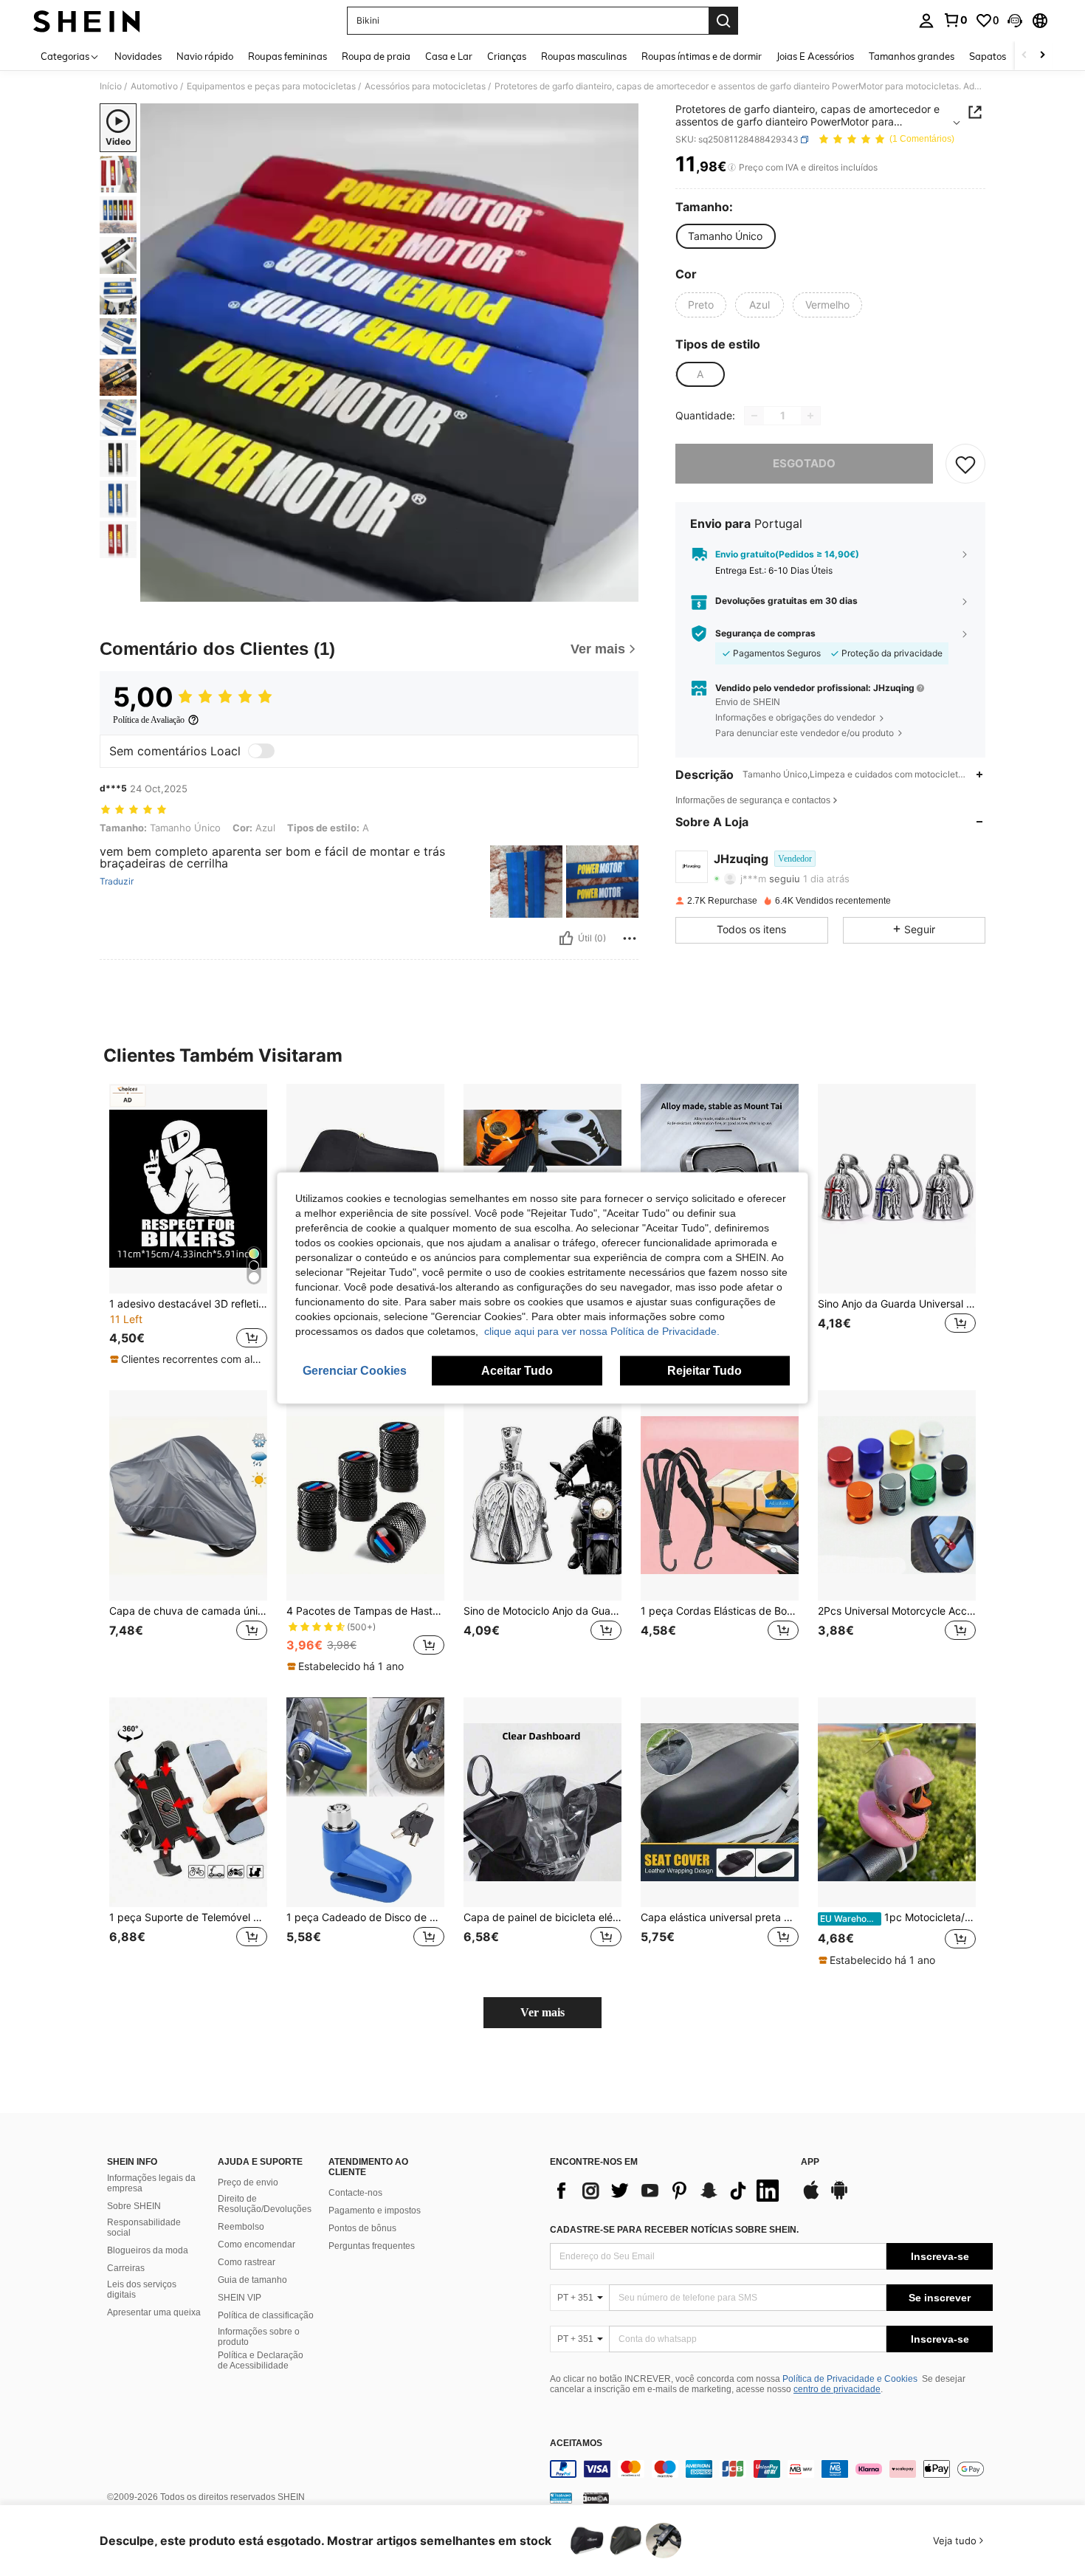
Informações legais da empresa (151, 2183)
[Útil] (566, 938)
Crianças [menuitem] (507, 56)
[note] (188, 1359)
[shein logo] (87, 21)
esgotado (804, 463)
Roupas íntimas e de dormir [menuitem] (702, 56)
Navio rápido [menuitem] (205, 56)
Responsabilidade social (144, 2228)
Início (111, 86)
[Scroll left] (1024, 56)
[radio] (725, 236)
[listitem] (188, 1226)
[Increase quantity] (810, 416)
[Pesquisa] (723, 21)
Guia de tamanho (252, 2280)
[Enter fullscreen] (623, 590)
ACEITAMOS (576, 2443)
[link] (955, 20)
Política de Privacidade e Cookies (850, 2379)
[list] (668, 2191)
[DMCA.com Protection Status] (596, 2498)
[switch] (261, 751)
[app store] (811, 2197)
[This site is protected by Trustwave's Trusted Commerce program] (561, 2498)
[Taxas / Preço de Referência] (732, 168)
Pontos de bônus (362, 2228)
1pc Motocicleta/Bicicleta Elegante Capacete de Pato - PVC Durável (898, 1917)
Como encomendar (256, 2244)
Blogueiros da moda (148, 2250)
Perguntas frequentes (372, 2246)
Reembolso (241, 2227)
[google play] (839, 2197)
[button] (1015, 21)
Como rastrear (247, 2262)
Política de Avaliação (149, 720)
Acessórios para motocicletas (425, 86)
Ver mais (542, 2012)
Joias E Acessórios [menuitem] (815, 56)
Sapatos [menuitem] (988, 56)
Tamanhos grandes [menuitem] (912, 56)
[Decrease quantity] (754, 416)
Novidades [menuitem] (138, 56)
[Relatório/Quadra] (630, 938)
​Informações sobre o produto (259, 2337)
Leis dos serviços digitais (142, 2290)
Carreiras (126, 2268)
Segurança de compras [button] (765, 633)
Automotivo (154, 86)
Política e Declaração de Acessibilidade (261, 2360)
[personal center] (926, 21)
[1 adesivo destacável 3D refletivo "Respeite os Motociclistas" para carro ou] (188, 1189)
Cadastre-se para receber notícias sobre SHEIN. (674, 2230)
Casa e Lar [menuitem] (449, 56)
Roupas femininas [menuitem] (287, 56)
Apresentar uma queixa (154, 2312)
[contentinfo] (771, 2469)
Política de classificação (266, 2315)
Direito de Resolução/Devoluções (265, 2204)
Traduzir (117, 882)
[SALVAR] (965, 464)
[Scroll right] (1042, 56)
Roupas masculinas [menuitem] (584, 56)
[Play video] (390, 353)
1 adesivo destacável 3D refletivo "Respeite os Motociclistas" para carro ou (188, 1304)
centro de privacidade (837, 2389)
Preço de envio (248, 2182)
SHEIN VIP (240, 2298)
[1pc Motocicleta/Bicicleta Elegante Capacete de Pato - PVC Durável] (897, 1803)
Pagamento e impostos (375, 2211)
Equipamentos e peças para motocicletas (271, 86)
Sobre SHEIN (134, 2206)
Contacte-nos (355, 2193)
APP (810, 2162)
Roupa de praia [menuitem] (376, 56)
